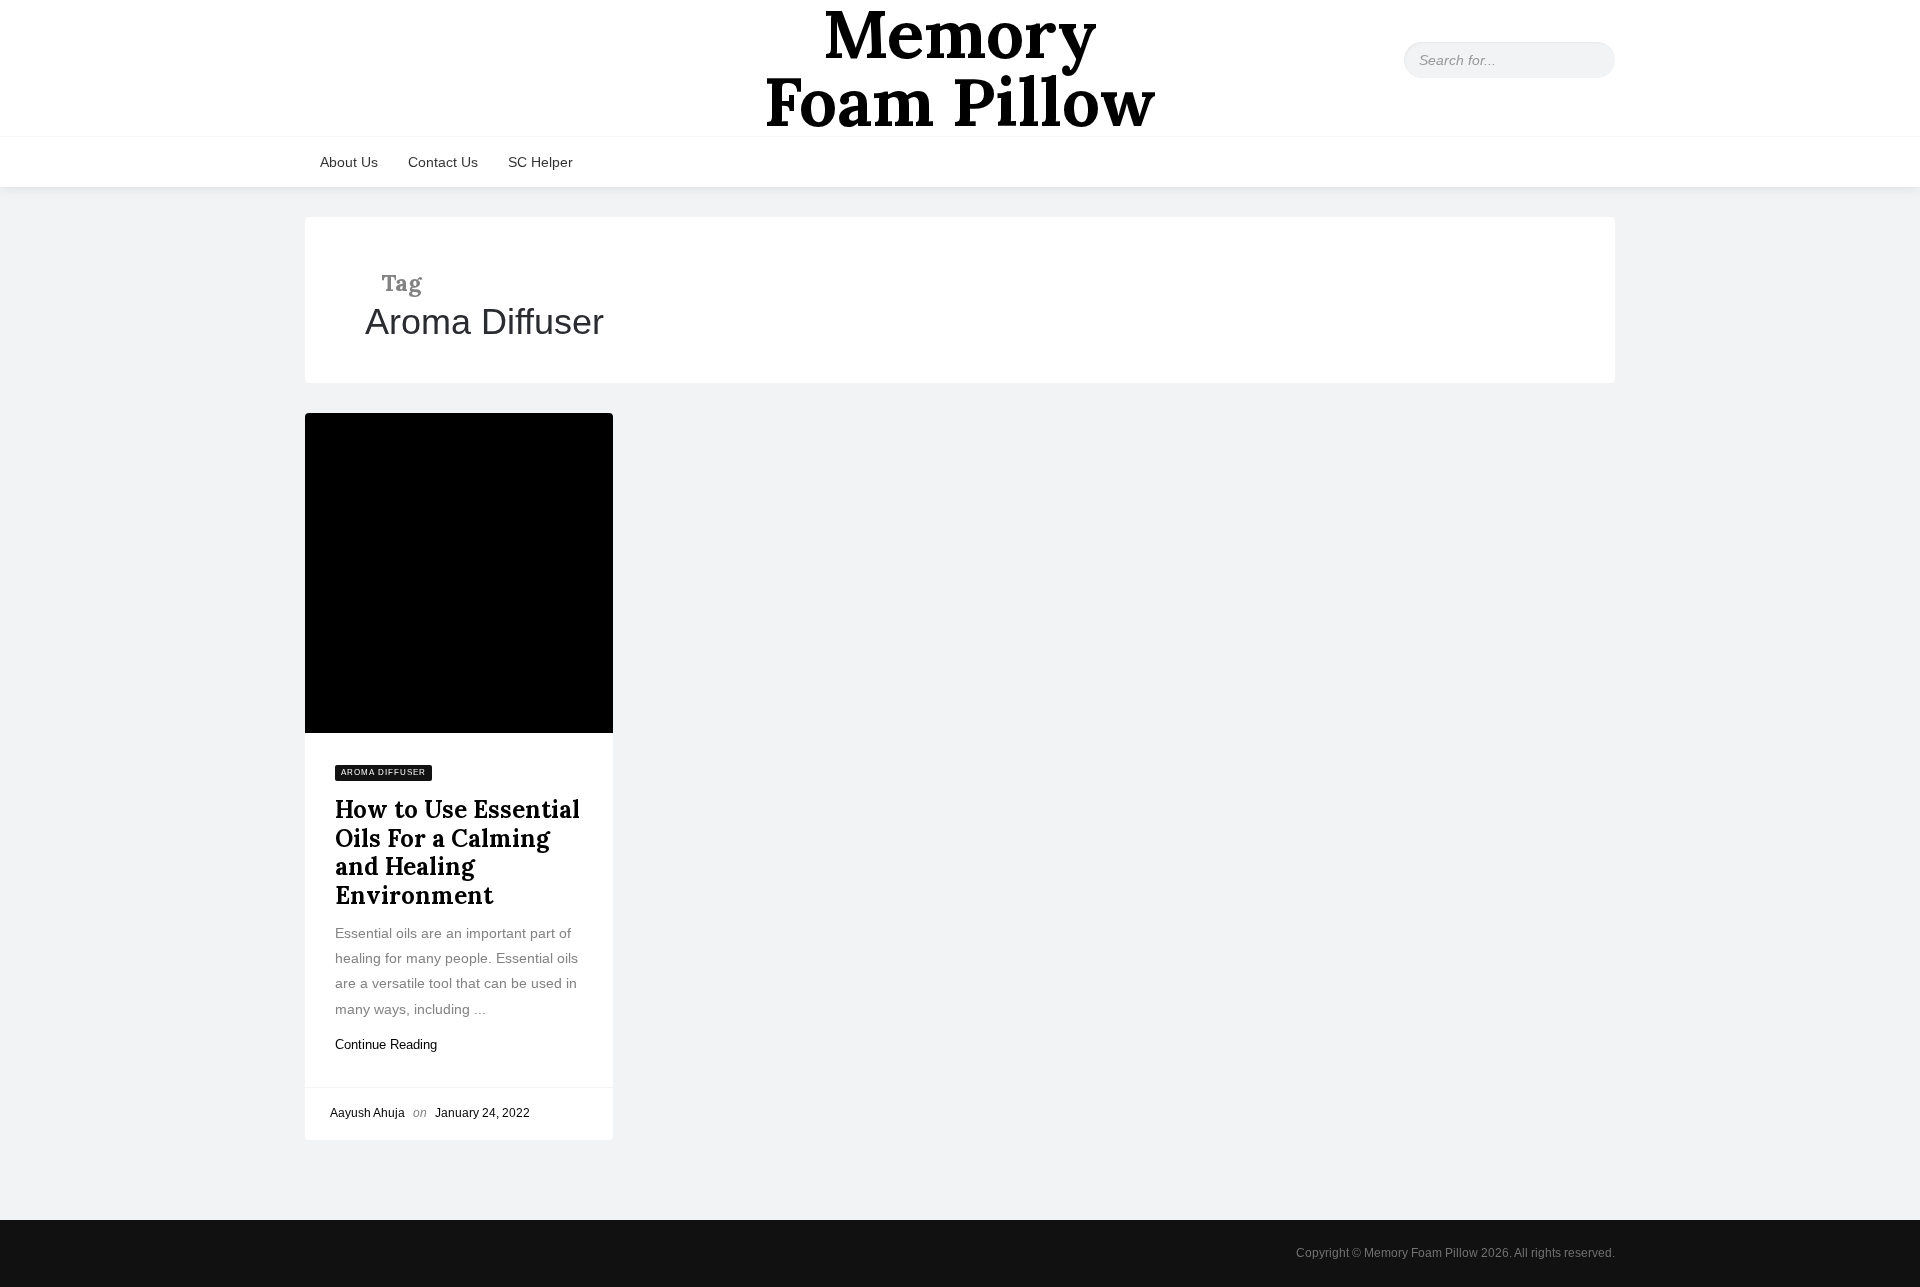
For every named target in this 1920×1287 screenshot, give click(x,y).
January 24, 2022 (482, 1113)
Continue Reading (394, 1044)
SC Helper (540, 162)
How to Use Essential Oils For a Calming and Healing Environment (457, 852)
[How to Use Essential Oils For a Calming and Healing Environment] (459, 573)
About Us (349, 162)
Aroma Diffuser (383, 772)
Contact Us (443, 162)
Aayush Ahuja (367, 1113)
